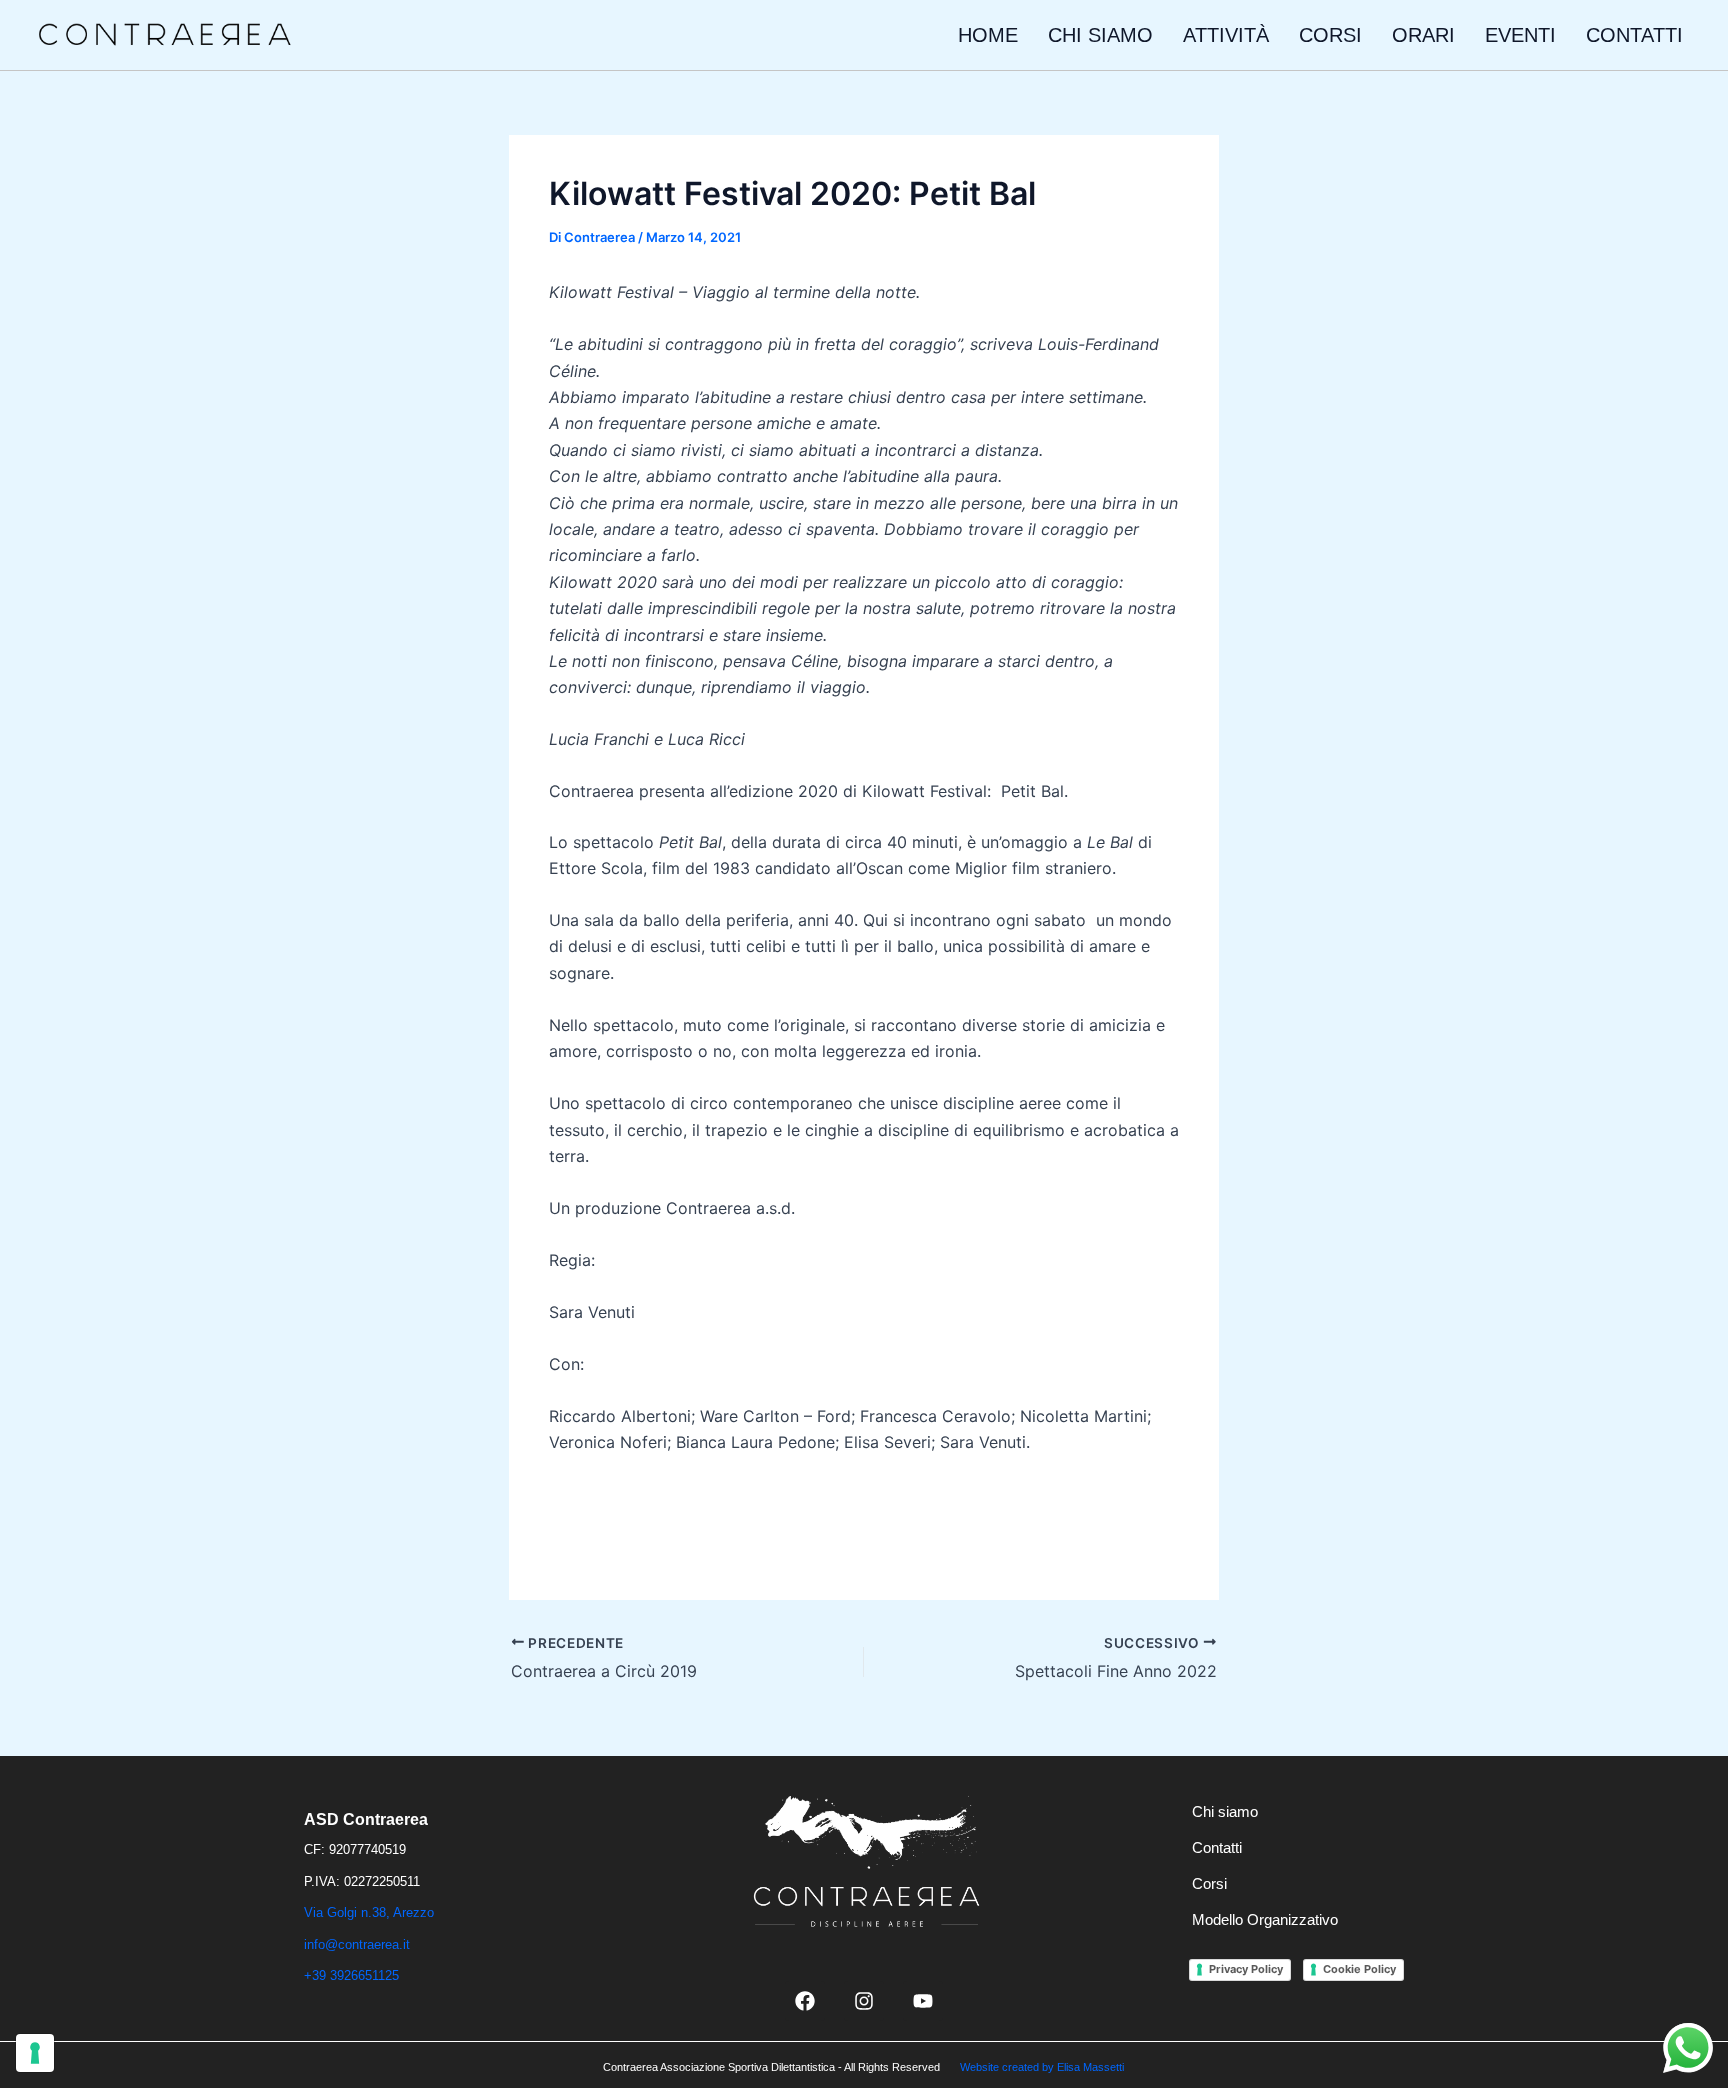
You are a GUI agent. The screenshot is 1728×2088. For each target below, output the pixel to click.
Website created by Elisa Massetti (1042, 2067)
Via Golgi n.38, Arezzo (369, 1912)
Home (988, 35)
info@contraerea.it (357, 1944)
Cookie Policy (1359, 1969)
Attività (1226, 35)
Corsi (1330, 35)
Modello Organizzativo (1265, 1919)
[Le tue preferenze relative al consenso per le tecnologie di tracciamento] (35, 2053)
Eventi (1520, 35)
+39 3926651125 (351, 1975)
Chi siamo (1100, 35)
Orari (1423, 35)
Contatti (1634, 35)
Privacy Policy (1246, 1969)
